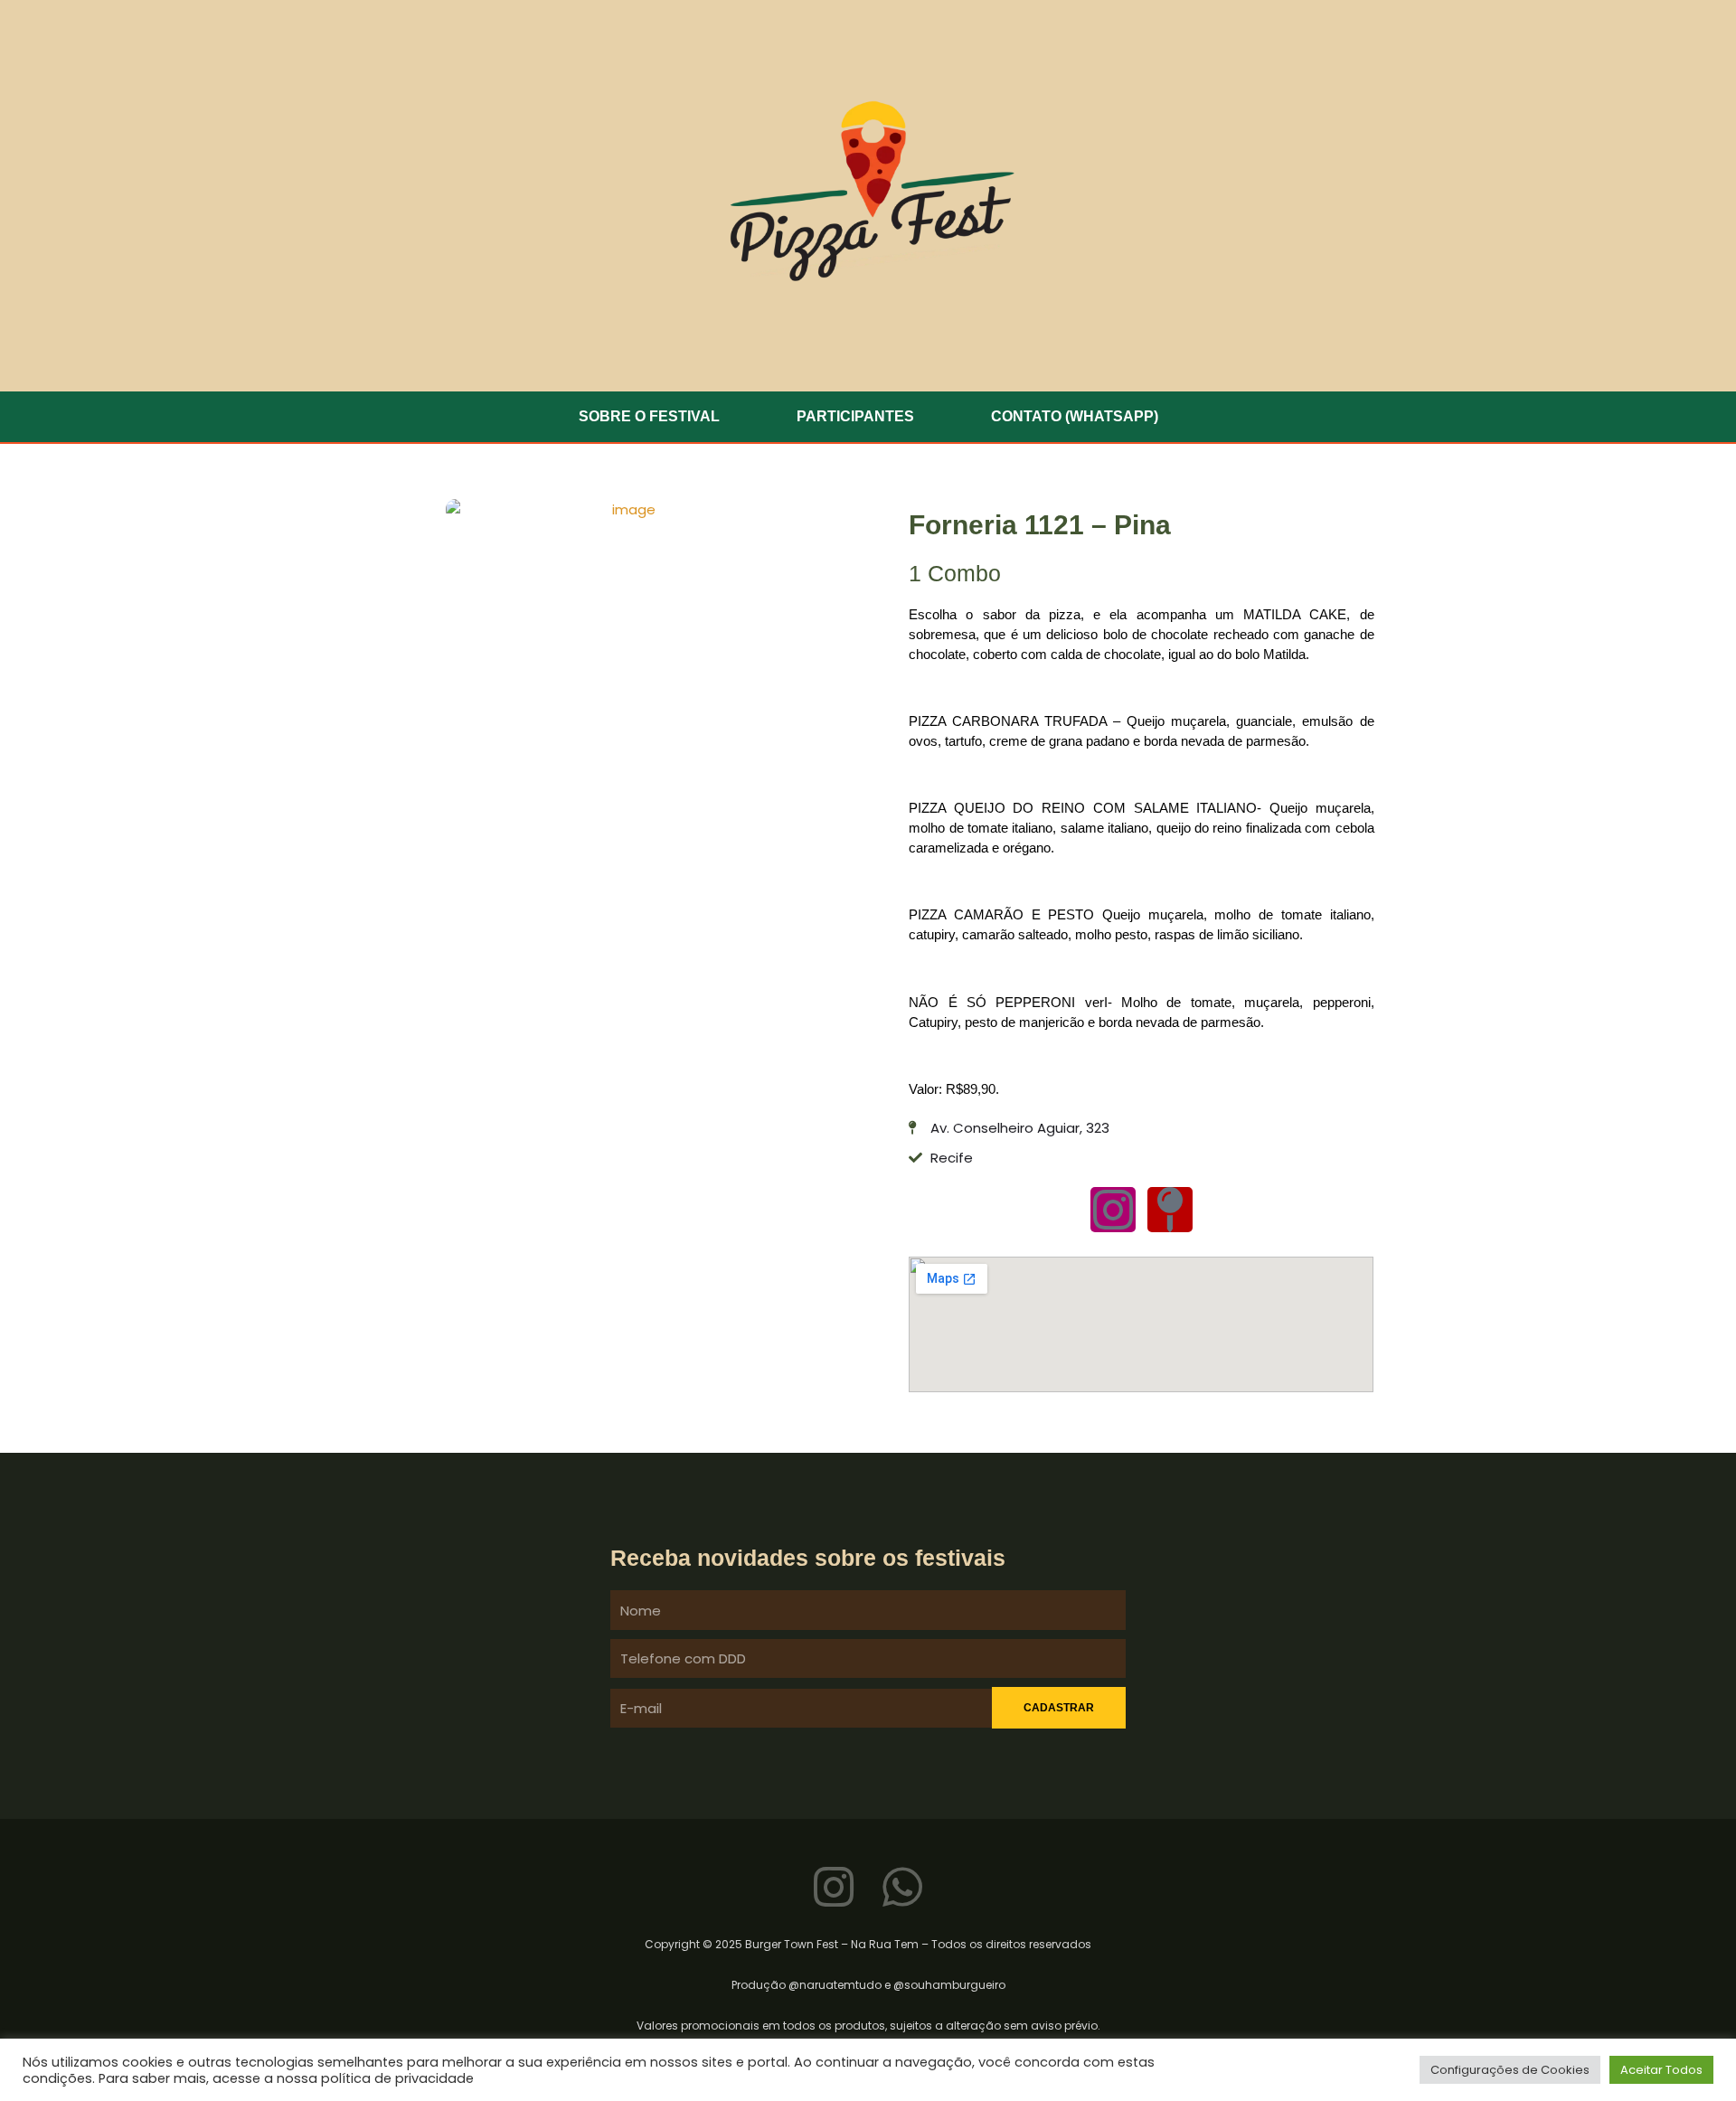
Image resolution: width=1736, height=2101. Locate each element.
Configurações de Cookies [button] (1510, 2070)
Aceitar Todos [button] (1661, 2070)
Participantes (855, 416)
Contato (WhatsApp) (1075, 416)
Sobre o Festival (649, 416)
